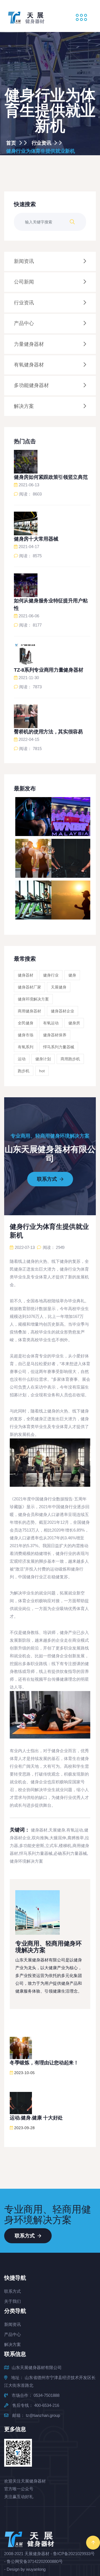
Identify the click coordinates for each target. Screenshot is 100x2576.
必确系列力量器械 (70, 1853)
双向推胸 (40, 1838)
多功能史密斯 (32, 1846)
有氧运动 (51, 1023)
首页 (12, 143)
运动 (22, 1059)
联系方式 (48, 1179)
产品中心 (12, 2334)
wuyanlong (36, 2569)
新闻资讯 (12, 2324)
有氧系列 (26, 1047)
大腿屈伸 (58, 1838)
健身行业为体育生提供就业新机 (41, 151)
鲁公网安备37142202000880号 (35, 2561)
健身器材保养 (55, 1035)
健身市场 (26, 1035)
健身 (72, 975)
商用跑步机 (70, 1059)
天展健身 (59, 987)
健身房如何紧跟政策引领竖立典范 (51, 477)
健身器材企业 (62, 1011)
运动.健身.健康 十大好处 (36, 2118)
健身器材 (26, 975)
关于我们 (12, 2301)
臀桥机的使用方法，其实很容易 (48, 732)
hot (42, 1071)
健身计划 (43, 1059)
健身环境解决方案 (33, 999)
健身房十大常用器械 (36, 539)
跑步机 (24, 1071)
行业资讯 (42, 143)
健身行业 (51, 975)
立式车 (52, 1846)
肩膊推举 (76, 1838)
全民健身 (26, 1023)
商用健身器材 (29, 1011)
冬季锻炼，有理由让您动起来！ (44, 2063)
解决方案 (12, 2344)
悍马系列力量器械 (59, 1047)
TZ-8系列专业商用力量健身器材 (48, 670)
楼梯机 (65, 1846)
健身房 (74, 1023)
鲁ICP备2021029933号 (74, 2554)
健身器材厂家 (29, 987)
